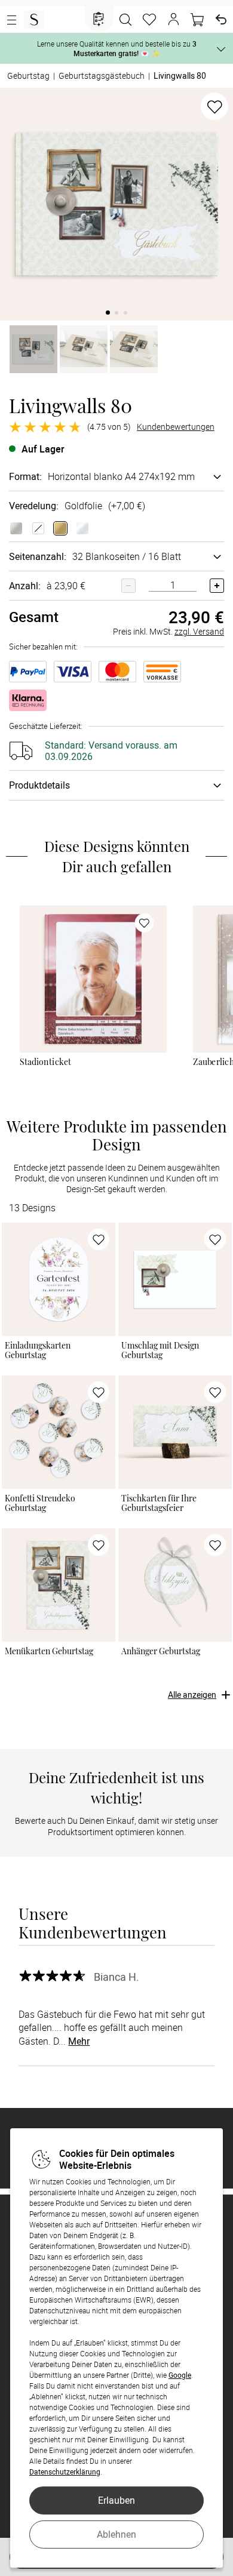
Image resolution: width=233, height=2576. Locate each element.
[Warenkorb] (197, 20)
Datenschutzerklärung (65, 2472)
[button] (173, 20)
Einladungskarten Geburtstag (38, 1351)
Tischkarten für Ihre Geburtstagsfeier (159, 1504)
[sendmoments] (34, 20)
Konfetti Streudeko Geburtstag (40, 1504)
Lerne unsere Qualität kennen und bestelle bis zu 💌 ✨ (117, 48)
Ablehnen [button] (116, 2534)
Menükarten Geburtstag (49, 1651)
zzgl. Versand (199, 631)
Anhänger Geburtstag (161, 1651)
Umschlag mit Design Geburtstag (160, 1351)
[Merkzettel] (149, 20)
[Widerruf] (221, 20)
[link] (93, 978)
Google (180, 2375)
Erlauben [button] (116, 2500)
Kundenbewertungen (176, 427)
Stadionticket (45, 1062)
